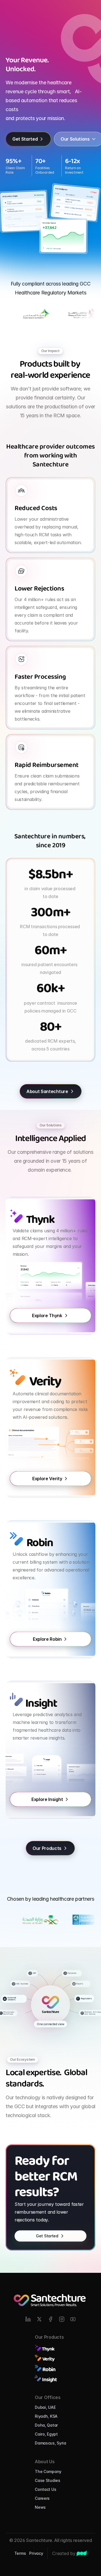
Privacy (36, 2553)
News (40, 2507)
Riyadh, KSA (46, 2416)
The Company (48, 2471)
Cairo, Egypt (46, 2434)
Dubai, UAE (45, 2407)
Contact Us (45, 2489)
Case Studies (48, 2480)
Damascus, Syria (50, 2443)
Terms (20, 2553)
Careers (42, 2498)
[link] (82, 2553)
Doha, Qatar (46, 2425)
